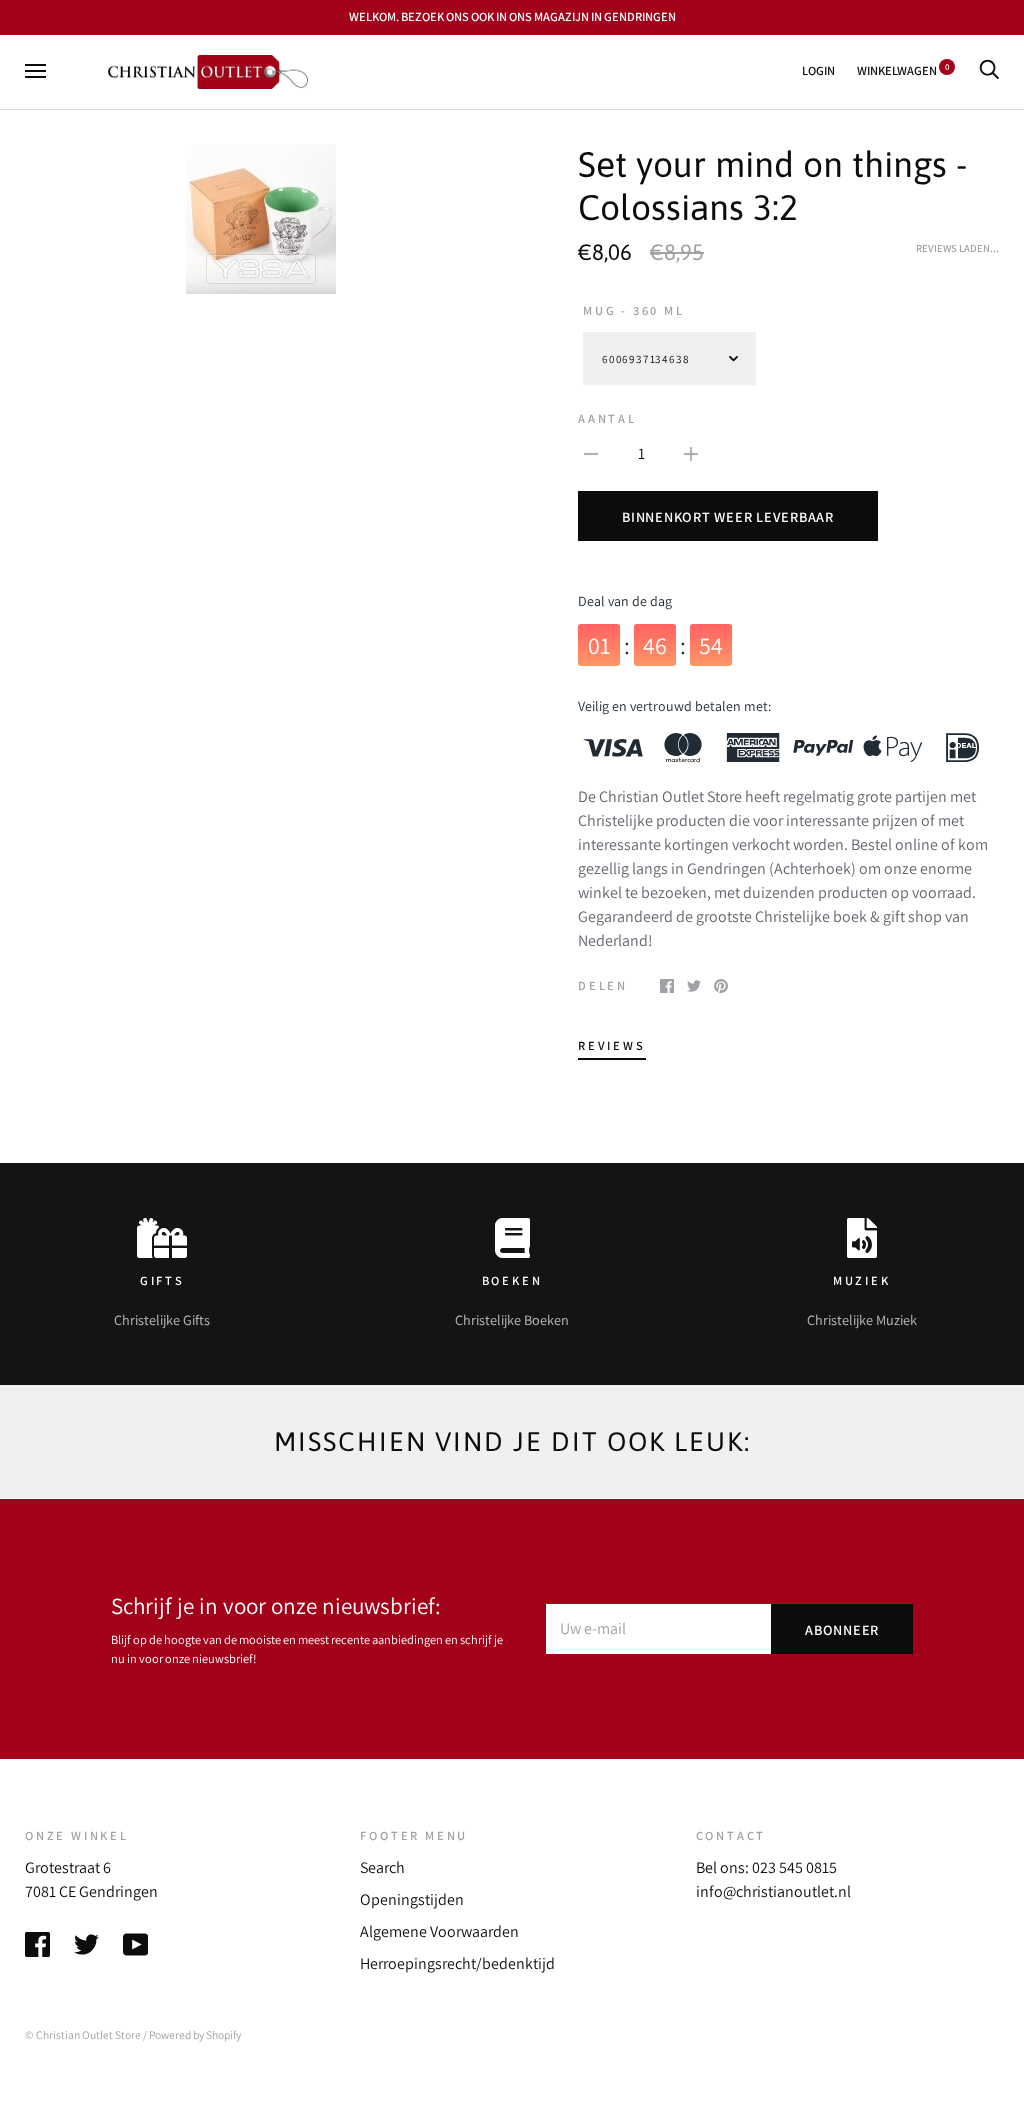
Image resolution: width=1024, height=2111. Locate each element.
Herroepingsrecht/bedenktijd (457, 1963)
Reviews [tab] (612, 1045)
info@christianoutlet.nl (773, 1891)
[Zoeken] (989, 70)
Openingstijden (412, 1899)
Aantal (607, 418)
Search (382, 1867)
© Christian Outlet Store (83, 2034)
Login (818, 70)
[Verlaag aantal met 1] (591, 453)
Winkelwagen (903, 70)
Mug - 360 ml (634, 310)
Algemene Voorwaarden (439, 1931)
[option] (260, 219)
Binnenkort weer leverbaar (728, 516)
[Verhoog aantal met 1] (691, 453)
